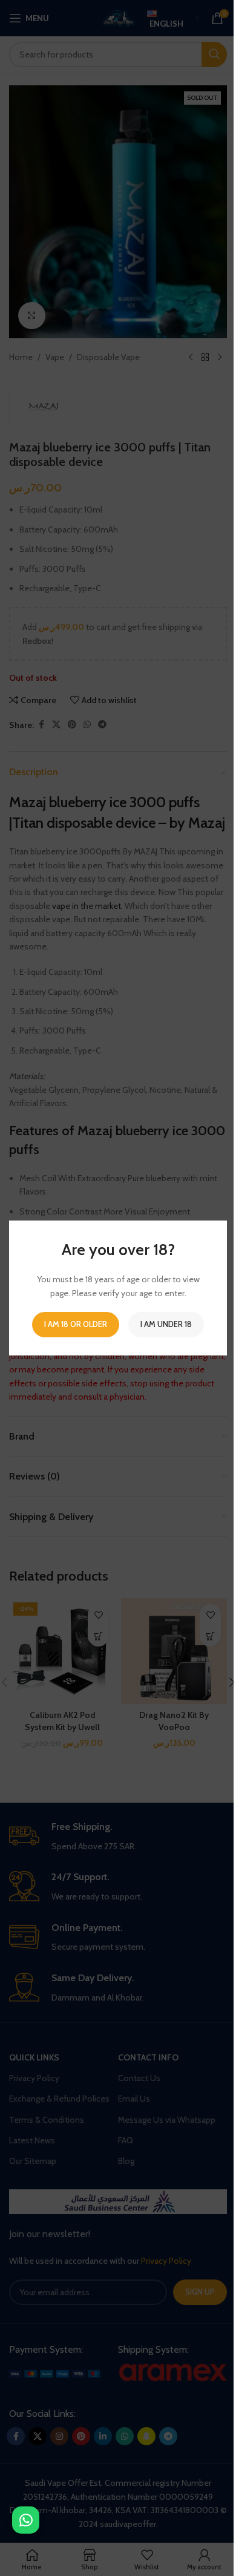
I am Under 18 (166, 1324)
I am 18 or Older (76, 1324)
